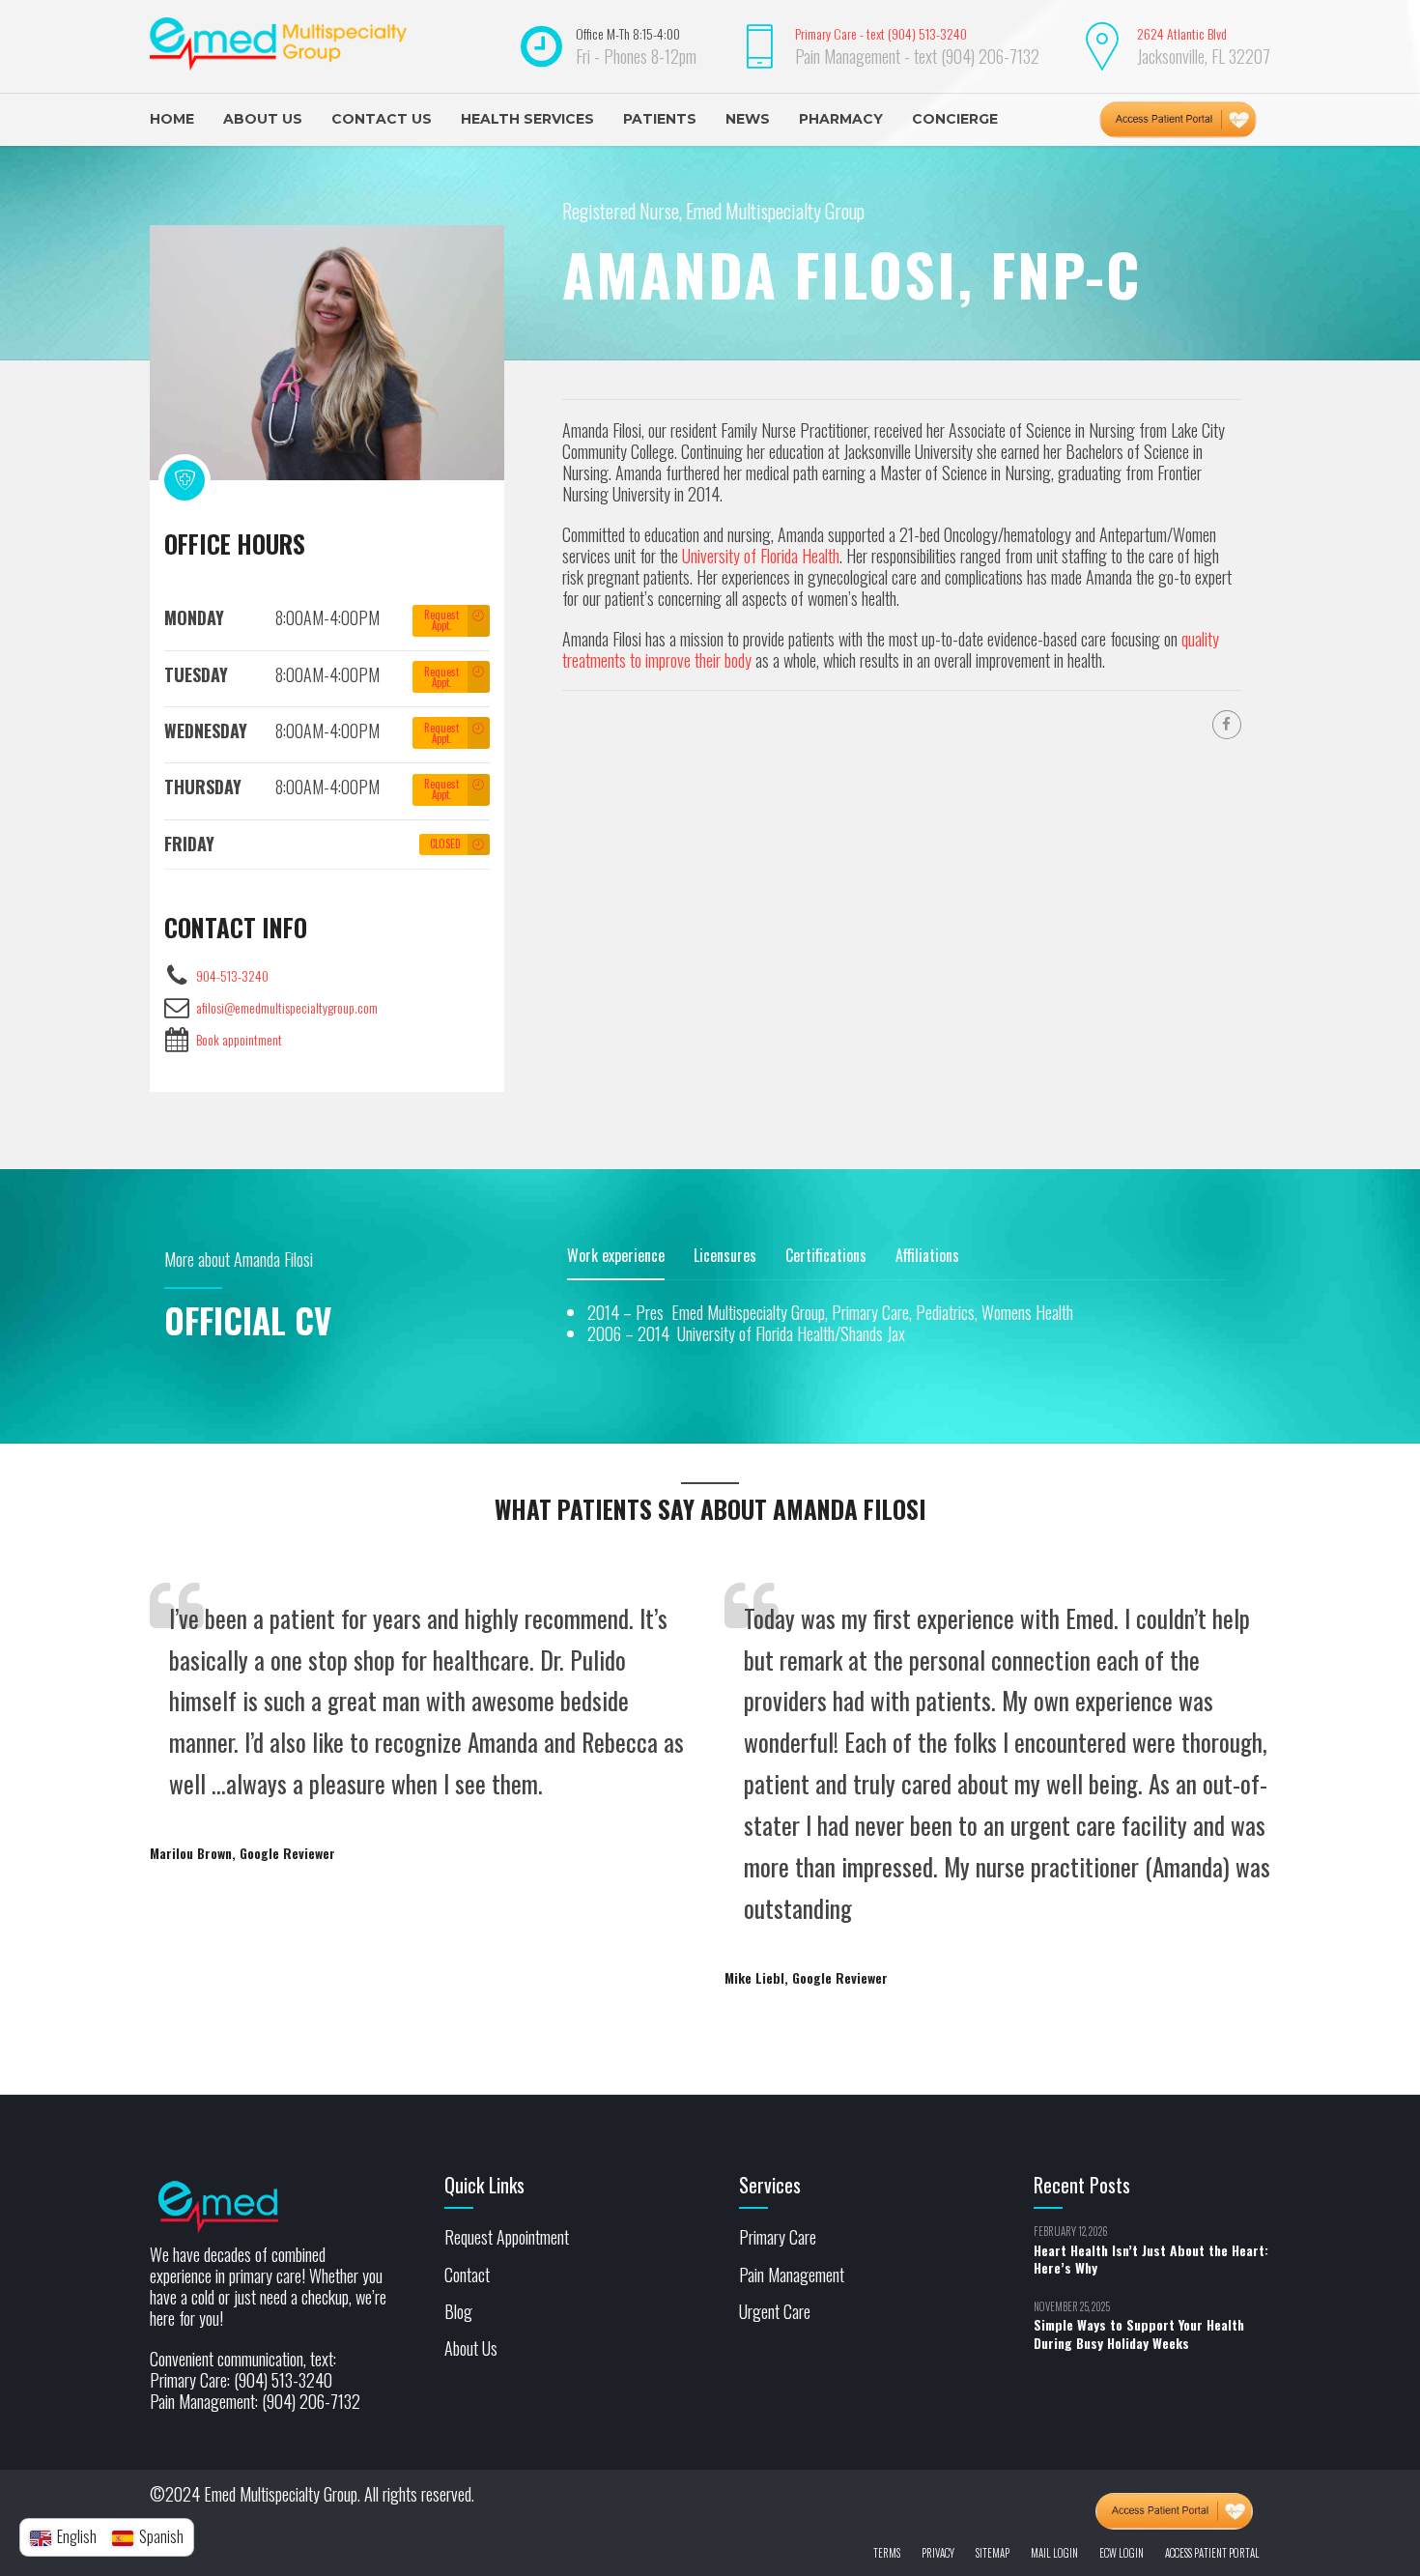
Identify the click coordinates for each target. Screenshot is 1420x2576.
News (748, 119)
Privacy (938, 2553)
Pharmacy (841, 119)
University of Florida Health (761, 556)
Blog (458, 2311)
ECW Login (1122, 2553)
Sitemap (993, 2553)
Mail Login (1054, 2553)
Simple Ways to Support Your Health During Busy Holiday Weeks (1139, 2333)
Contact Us (382, 119)
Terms (887, 2553)
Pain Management (792, 2275)
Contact (467, 2275)
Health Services (527, 119)
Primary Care (778, 2237)
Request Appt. (441, 620)
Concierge (955, 119)
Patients (660, 119)
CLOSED (445, 844)
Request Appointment (507, 2237)
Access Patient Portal (1212, 2553)
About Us (263, 119)
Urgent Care (775, 2311)
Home (172, 119)
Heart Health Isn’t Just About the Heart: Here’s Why (1151, 2259)
